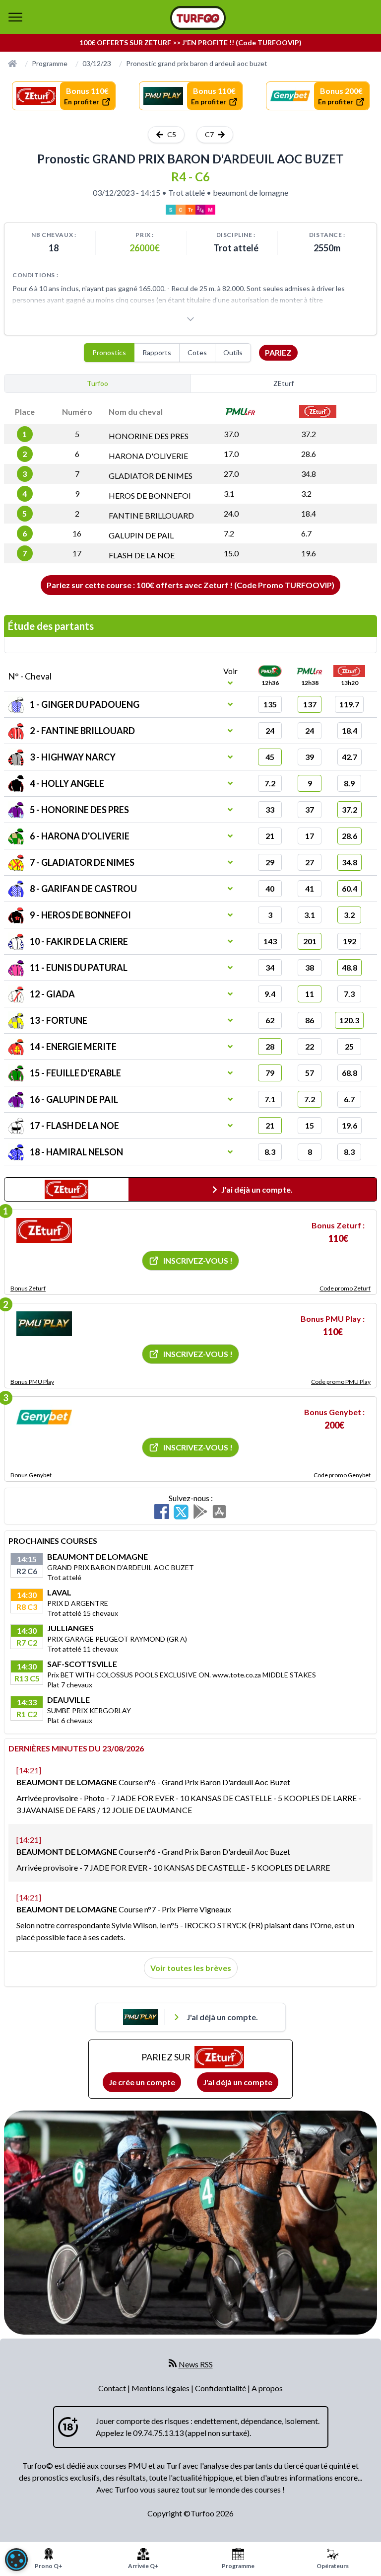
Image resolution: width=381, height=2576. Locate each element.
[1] (44, 1230)
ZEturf (284, 383)
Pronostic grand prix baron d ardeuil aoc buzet (197, 63)
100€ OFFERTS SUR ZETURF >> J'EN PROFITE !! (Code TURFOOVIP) (190, 42)
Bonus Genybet (31, 1475)
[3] (44, 1417)
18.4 (309, 513)
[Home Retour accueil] (198, 18)
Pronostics (109, 352)
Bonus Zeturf (28, 1288)
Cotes (197, 352)
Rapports (157, 352)
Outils (233, 352)
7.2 (229, 533)
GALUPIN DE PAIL (141, 535)
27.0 (231, 474)
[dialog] (16, 2560)
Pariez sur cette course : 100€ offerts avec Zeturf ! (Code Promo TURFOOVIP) (190, 585)
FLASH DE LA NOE (142, 555)
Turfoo (97, 383)
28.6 (309, 454)
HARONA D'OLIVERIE (148, 456)
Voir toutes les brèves (191, 1968)
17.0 (231, 454)
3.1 (229, 493)
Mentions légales (161, 2388)
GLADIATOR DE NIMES (151, 476)
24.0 (231, 513)
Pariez (278, 352)
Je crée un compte (142, 2082)
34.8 (309, 474)
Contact (113, 2388)
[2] (44, 1324)
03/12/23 (97, 63)
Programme (50, 63)
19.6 (309, 553)
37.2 (309, 434)
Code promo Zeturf (345, 1288)
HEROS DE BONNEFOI (150, 495)
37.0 (231, 434)
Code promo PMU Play (341, 1382)
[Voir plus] (190, 319)
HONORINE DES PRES (149, 436)
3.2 (306, 493)
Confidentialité (221, 2388)
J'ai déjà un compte (238, 2082)
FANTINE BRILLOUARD (151, 515)
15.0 (231, 553)
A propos (267, 2388)
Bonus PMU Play (32, 1382)
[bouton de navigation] (15, 17)
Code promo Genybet (342, 1475)
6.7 (306, 533)
